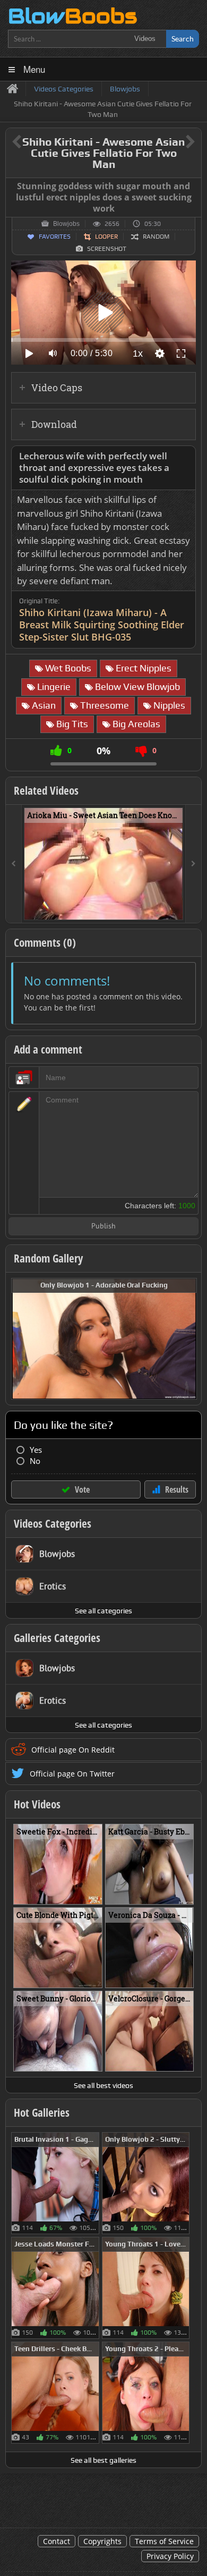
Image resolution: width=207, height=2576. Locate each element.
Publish (103, 1227)
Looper (106, 237)
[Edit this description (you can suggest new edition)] (186, 456)
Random (156, 237)
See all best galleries (103, 2460)
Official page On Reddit (73, 1750)
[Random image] (94, 2183)
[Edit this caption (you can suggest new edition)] (192, 187)
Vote (82, 1489)
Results (177, 1489)
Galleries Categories (57, 1638)
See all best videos (103, 2085)
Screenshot (107, 249)
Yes (36, 1450)
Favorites (55, 237)
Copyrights (102, 2541)
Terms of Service (164, 2541)
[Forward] (193, 864)
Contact (57, 2541)
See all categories (103, 1611)
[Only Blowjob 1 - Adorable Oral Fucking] (104, 1338)
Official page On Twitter (72, 1774)
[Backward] (14, 864)
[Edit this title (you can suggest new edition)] (175, 142)
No (35, 1461)
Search (183, 39)
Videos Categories (53, 1523)
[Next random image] (187, 1339)
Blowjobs (66, 224)
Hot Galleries (42, 2112)
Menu (34, 69)
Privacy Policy (170, 2556)
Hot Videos (37, 1804)
